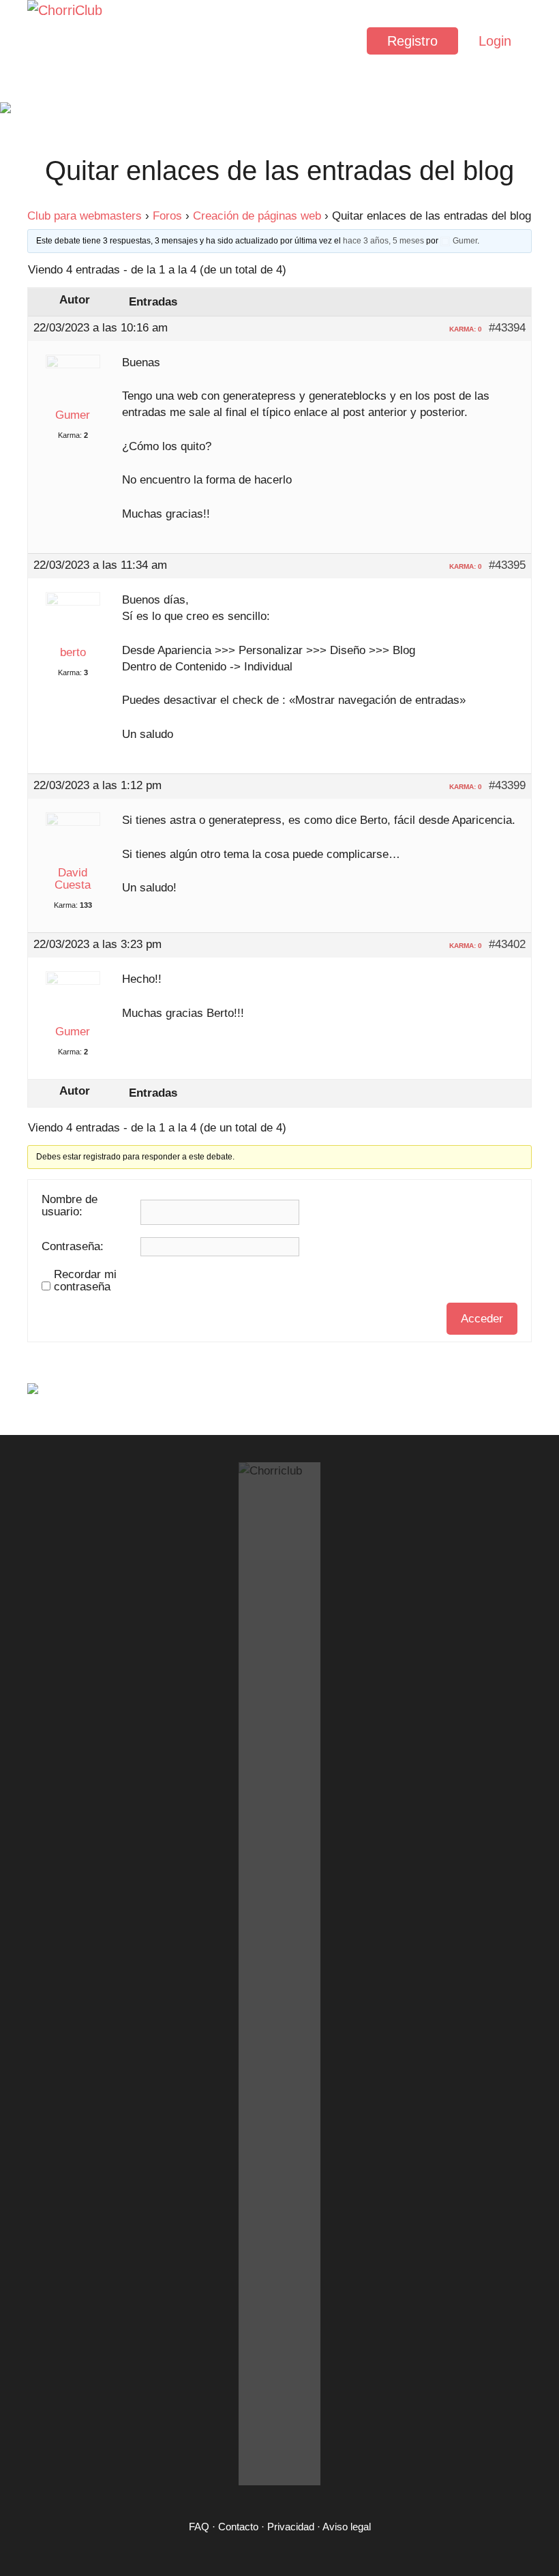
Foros (167, 216)
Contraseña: (73, 1247)
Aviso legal (347, 2527)
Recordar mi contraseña (85, 1281)
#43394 (507, 328)
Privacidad (291, 2527)
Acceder (482, 1319)
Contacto (238, 2527)
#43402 (507, 945)
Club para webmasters (85, 216)
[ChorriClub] (68, 41)
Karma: (70, 435)
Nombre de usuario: (70, 1206)
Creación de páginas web (257, 216)
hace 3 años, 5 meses (383, 241)
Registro (412, 41)
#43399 (507, 786)
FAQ (199, 2527)
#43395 (507, 565)
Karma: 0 (466, 329)
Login (495, 41)
